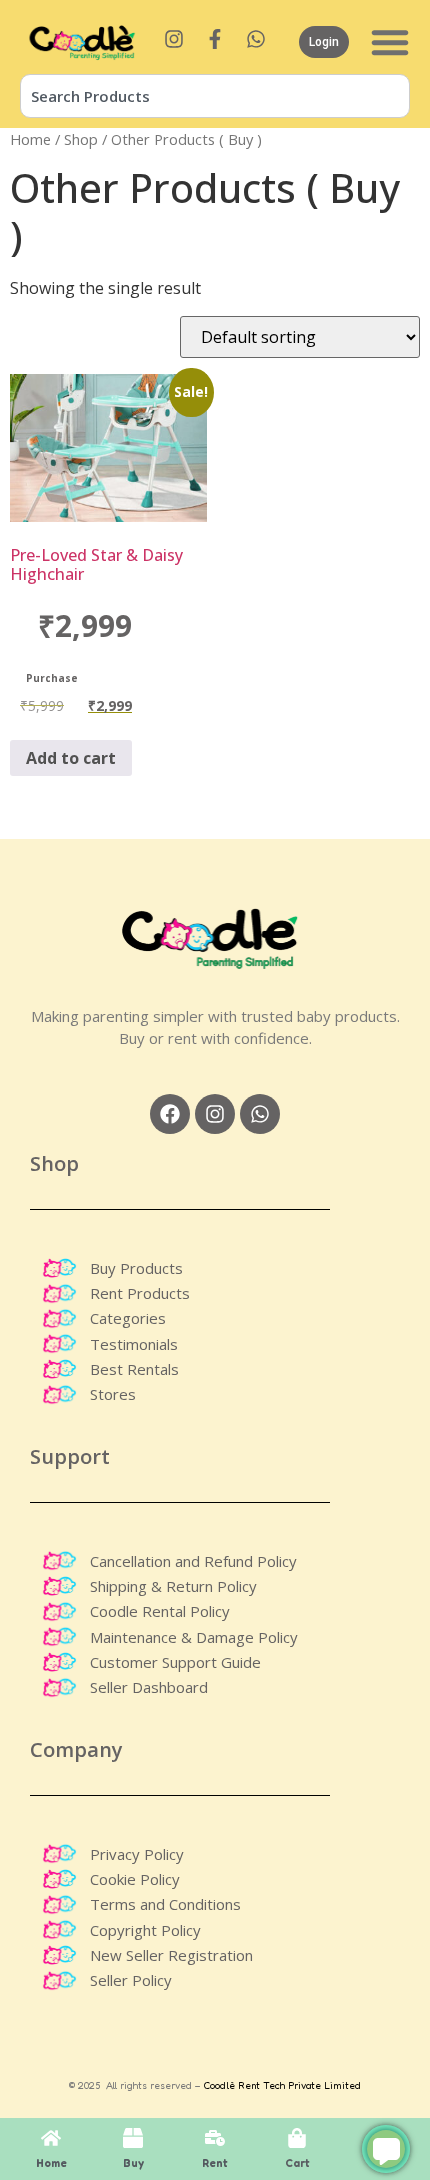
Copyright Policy (145, 1930)
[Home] (51, 2138)
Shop (81, 139)
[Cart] (297, 2138)
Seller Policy (131, 1980)
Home (30, 139)
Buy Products (136, 1268)
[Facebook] (170, 1114)
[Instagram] (215, 1114)
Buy (133, 2163)
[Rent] (215, 2138)
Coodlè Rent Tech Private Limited (282, 2085)
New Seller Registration (171, 1955)
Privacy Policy (137, 1854)
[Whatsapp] (260, 1114)
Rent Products (140, 1293)
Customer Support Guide (175, 1662)
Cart (297, 2163)
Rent (215, 2163)
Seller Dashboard (149, 1687)
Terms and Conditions (165, 1904)
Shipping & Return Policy (173, 1586)
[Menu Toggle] (390, 42)
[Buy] (133, 2138)
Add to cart (71, 758)
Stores (113, 1394)
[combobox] (215, 96)
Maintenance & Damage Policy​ (194, 1637)
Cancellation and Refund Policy (193, 1561)
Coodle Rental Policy (160, 1611)
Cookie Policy (135, 1879)
